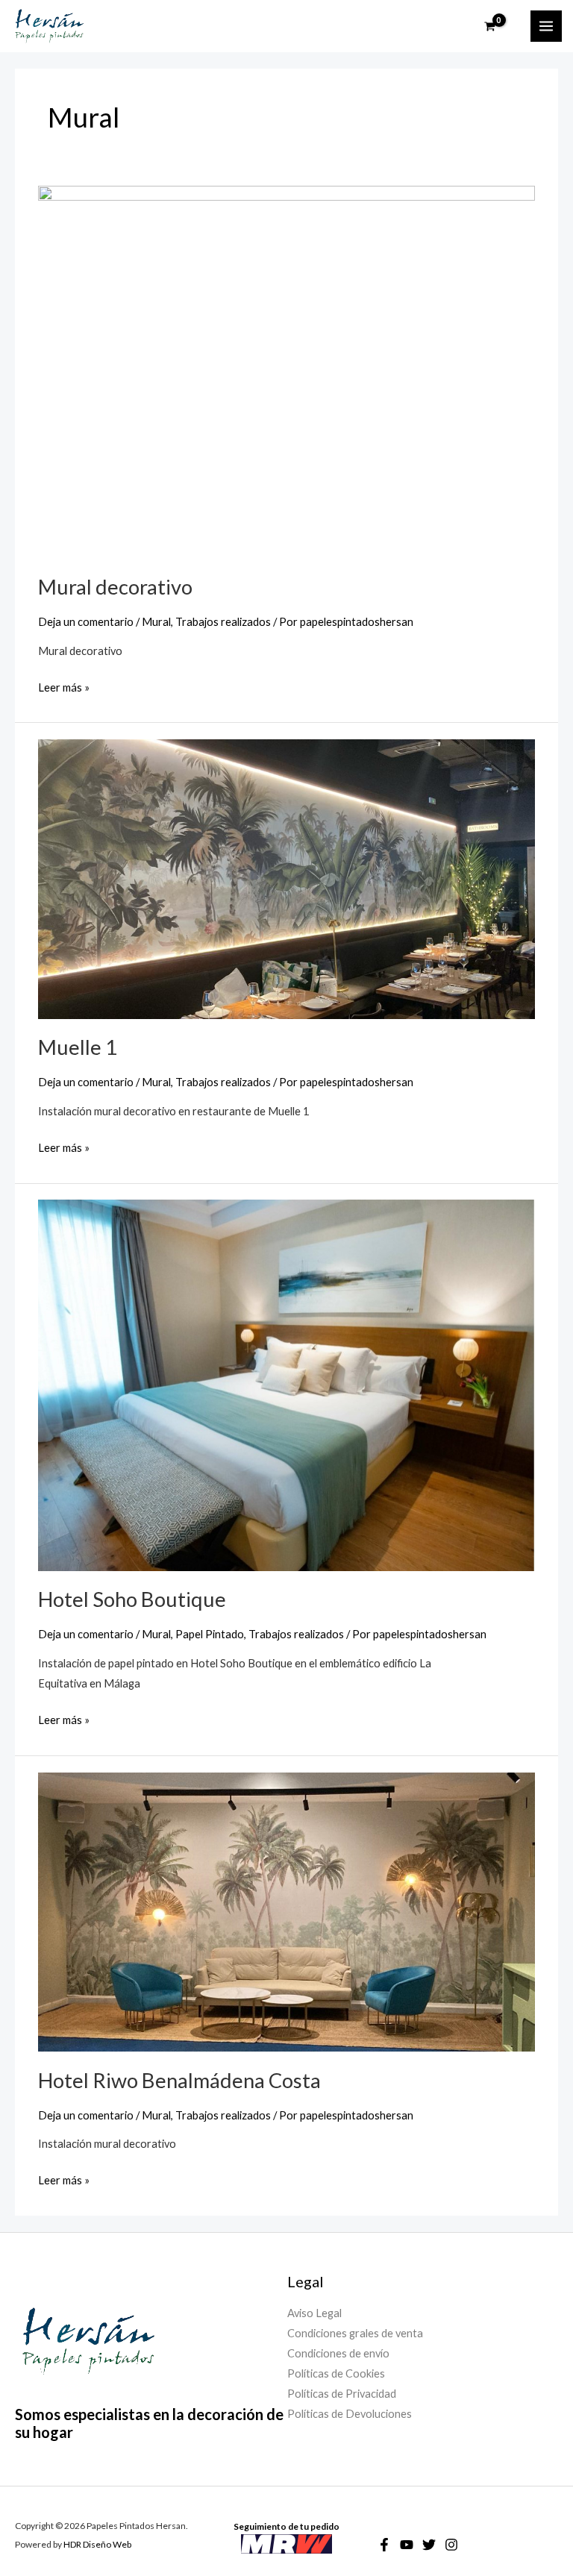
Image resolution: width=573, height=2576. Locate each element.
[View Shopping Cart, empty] (499, 26)
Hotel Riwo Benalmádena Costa (179, 2080)
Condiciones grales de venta (355, 2333)
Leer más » (64, 686)
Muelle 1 (78, 1047)
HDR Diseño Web (97, 2544)
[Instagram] (451, 2545)
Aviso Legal (314, 2313)
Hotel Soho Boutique (132, 1599)
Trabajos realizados (223, 622)
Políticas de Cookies (336, 2373)
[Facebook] (384, 2545)
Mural (156, 622)
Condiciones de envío (338, 2353)
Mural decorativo (115, 587)
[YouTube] (407, 2545)
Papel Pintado (210, 1634)
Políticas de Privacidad (342, 2394)
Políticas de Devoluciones (350, 2414)
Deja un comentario (86, 622)
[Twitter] (429, 2545)
